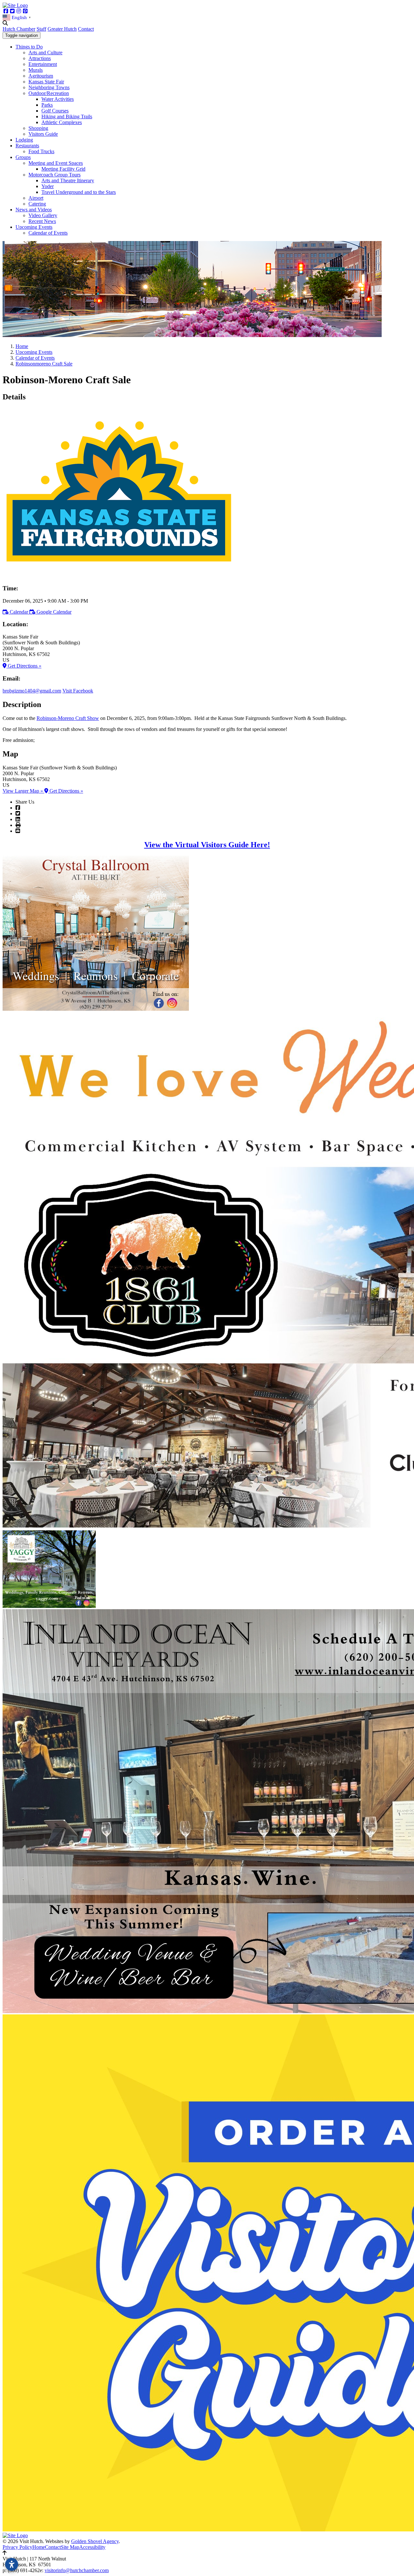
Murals (36, 70)
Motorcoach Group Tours (54, 175)
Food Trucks (41, 151)
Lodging (24, 140)
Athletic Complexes (62, 122)
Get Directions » (24, 666)
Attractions (40, 58)
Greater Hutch (62, 29)
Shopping (38, 128)
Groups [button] (23, 157)
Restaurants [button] (27, 146)
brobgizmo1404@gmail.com (32, 691)
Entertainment (43, 64)
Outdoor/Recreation (49, 93)
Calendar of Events (48, 233)
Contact (86, 29)
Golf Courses (55, 111)
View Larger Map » (23, 791)
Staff (41, 29)
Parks (47, 105)
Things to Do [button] (29, 47)
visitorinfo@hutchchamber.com (77, 2570)
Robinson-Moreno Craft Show (68, 718)
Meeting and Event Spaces (56, 163)
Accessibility (92, 2547)
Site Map (70, 2547)
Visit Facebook (78, 691)
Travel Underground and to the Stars (79, 192)
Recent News (42, 221)
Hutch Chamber (19, 29)
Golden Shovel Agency (95, 2541)
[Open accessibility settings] (12, 2564)
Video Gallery (43, 215)
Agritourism (41, 76)
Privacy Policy (17, 2547)
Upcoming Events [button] (34, 227)
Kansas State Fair (46, 82)
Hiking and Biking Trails (67, 116)
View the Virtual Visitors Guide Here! (207, 845)
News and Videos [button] (34, 210)
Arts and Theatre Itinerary (68, 180)
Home (39, 2547)
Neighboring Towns (49, 87)
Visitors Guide (43, 134)
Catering (37, 204)
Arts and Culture (45, 53)
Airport (36, 198)
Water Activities (58, 99)
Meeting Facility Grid (63, 169)
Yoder (48, 186)
